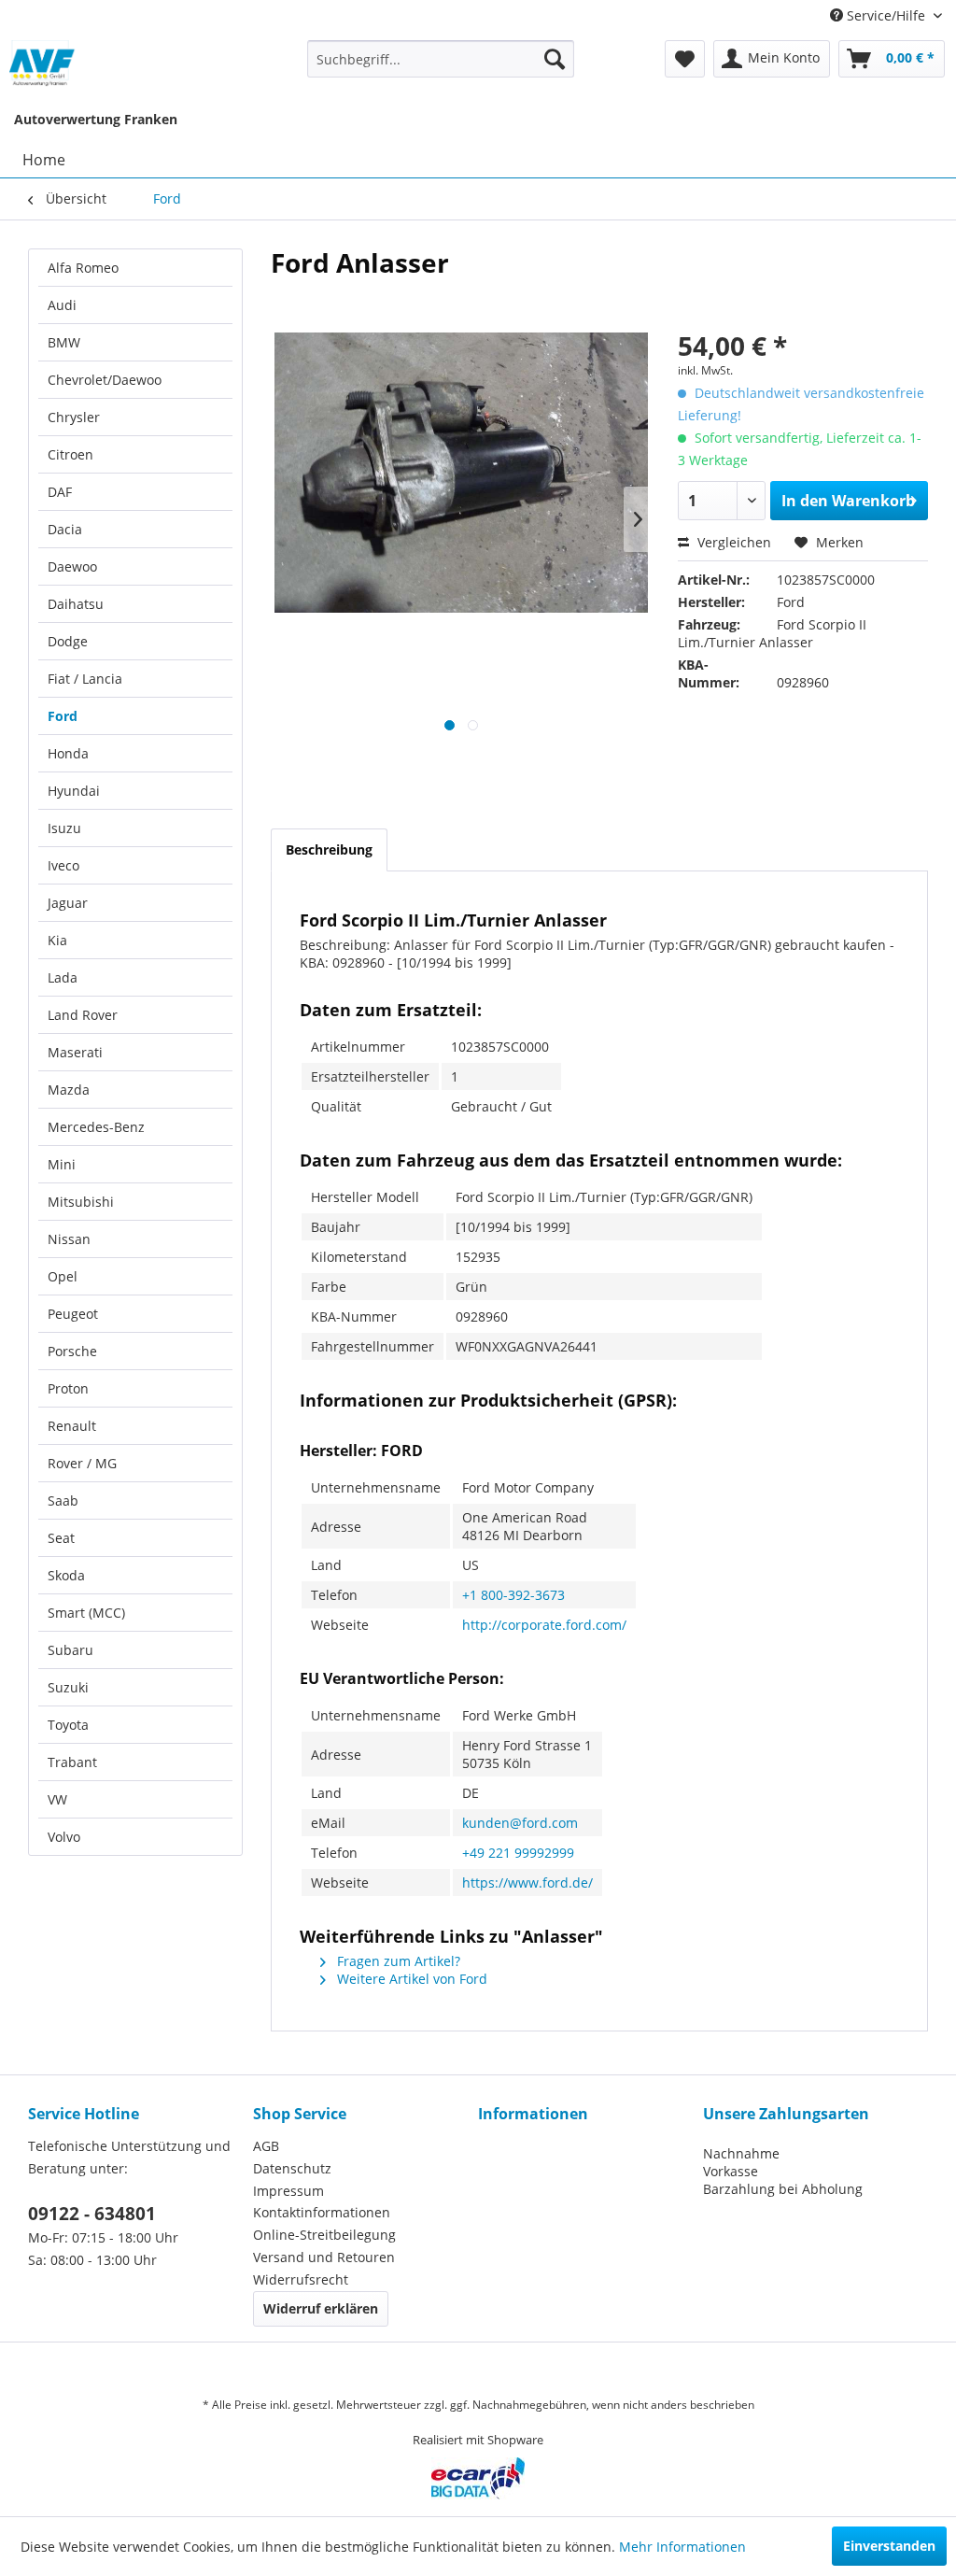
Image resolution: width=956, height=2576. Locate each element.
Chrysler (74, 417)
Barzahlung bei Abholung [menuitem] (783, 2189)
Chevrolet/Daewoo (105, 380)
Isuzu (64, 828)
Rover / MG (82, 1463)
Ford (63, 716)
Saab (63, 1500)
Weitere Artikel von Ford (410, 1979)
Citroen (70, 454)
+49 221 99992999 (518, 1853)
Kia (57, 940)
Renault (72, 1426)
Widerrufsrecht (301, 2279)
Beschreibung (329, 849)
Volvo (64, 1837)
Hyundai (74, 791)
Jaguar (68, 903)
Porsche (72, 1351)
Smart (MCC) (86, 1613)
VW (57, 1799)
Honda (68, 753)
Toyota (68, 1725)
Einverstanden (889, 2546)
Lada (63, 977)
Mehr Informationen (682, 2547)
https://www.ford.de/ (527, 1882)
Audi (62, 305)
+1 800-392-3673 (513, 1595)
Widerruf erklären (321, 2308)
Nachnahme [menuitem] (741, 2153)
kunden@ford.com (520, 1823)
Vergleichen (732, 542)
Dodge (68, 641)
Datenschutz (292, 2168)
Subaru (70, 1650)
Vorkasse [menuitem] (731, 2171)
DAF (60, 492)
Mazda (69, 1090)
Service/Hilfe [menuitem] (886, 15)
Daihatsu (76, 604)
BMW (64, 342)
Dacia (65, 529)
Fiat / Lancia (85, 679)
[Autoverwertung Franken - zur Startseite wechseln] (43, 64)
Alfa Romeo (83, 268)
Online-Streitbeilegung (324, 2235)
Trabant (72, 1762)
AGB (266, 2146)
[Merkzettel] (685, 59)
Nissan (69, 1239)
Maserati (75, 1052)
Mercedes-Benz (96, 1127)
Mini (62, 1164)
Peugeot (73, 1314)
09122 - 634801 (92, 2214)
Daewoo (72, 566)
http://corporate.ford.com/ (544, 1625)
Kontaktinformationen (322, 2212)
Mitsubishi (81, 1202)
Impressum (288, 2191)
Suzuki (68, 1687)
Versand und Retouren (324, 2257)
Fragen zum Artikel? (397, 1961)
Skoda (66, 1575)
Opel (63, 1276)
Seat (61, 1538)
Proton (68, 1388)
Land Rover (83, 1015)
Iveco (63, 865)
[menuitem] (441, 59)
